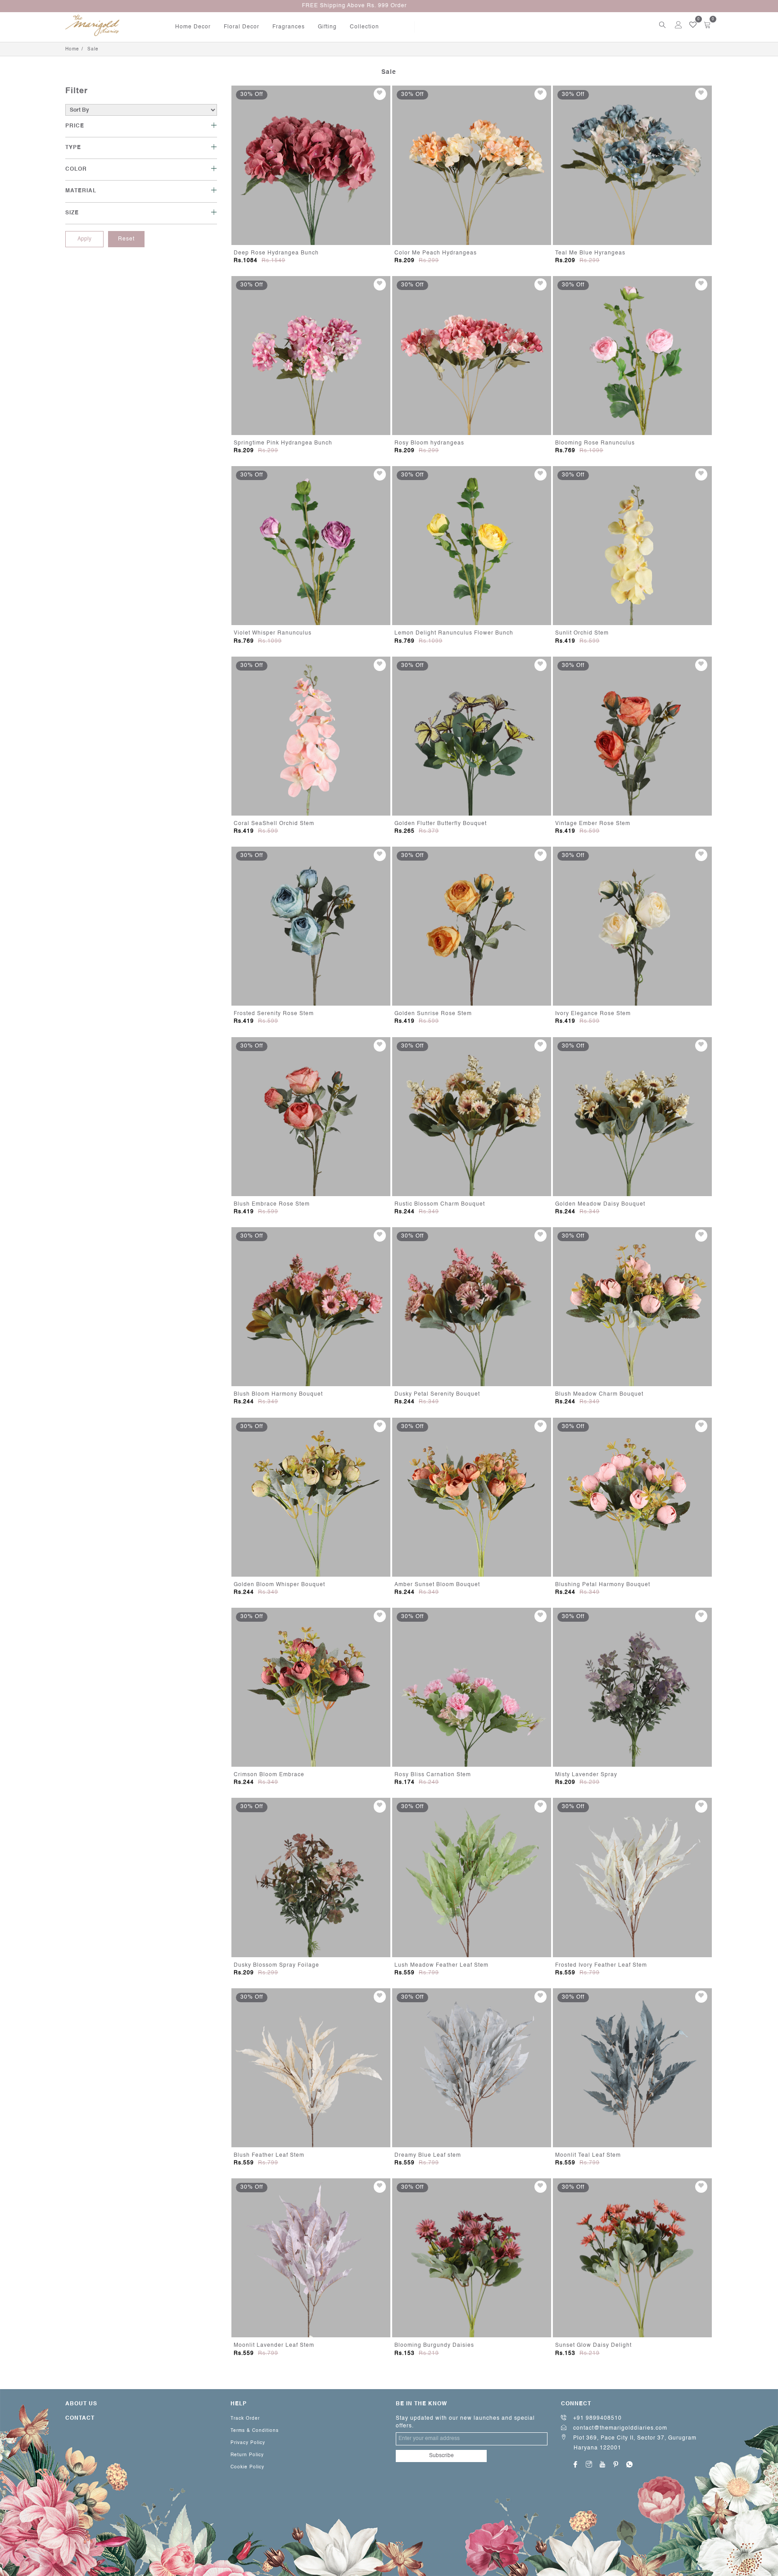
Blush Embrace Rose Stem (272, 1204)
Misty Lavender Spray (586, 1775)
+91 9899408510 (597, 2418)
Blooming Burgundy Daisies (434, 2345)
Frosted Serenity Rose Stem (274, 1014)
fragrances (289, 27)
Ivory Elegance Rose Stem (593, 1014)
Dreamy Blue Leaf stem (428, 2155)
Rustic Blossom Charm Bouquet (440, 1204)
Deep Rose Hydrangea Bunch (276, 253)
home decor (193, 27)
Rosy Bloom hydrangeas (429, 443)
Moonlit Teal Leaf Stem (588, 2155)
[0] (690, 25)
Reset (126, 239)
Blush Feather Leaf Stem (269, 2155)
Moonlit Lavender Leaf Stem (274, 2345)
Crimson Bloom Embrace (269, 1775)
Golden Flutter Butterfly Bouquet (441, 824)
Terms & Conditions (255, 2431)
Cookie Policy (247, 2467)
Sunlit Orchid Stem (582, 633)
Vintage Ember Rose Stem (593, 824)
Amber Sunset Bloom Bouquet (437, 1585)
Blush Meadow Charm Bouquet (599, 1394)
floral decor (242, 27)
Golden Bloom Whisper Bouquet (279, 1585)
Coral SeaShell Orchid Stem (274, 824)
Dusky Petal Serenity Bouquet (437, 1394)
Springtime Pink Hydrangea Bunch (283, 443)
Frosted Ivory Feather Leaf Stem (601, 1965)
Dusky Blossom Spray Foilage (276, 1965)
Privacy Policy (248, 2443)
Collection (364, 27)
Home (72, 49)
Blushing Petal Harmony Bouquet (603, 1585)
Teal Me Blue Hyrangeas (590, 253)
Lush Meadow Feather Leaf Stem (441, 1965)
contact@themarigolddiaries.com (619, 2428)
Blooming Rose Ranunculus (595, 443)
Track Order (245, 2418)
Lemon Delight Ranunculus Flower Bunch (454, 633)
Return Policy (247, 2455)
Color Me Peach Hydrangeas (436, 253)
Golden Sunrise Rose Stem (433, 1014)
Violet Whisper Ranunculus (273, 633)
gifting (327, 27)
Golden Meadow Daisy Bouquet (600, 1204)
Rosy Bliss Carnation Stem (433, 1775)
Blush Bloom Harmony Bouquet (278, 1394)
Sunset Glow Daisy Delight (593, 2345)
